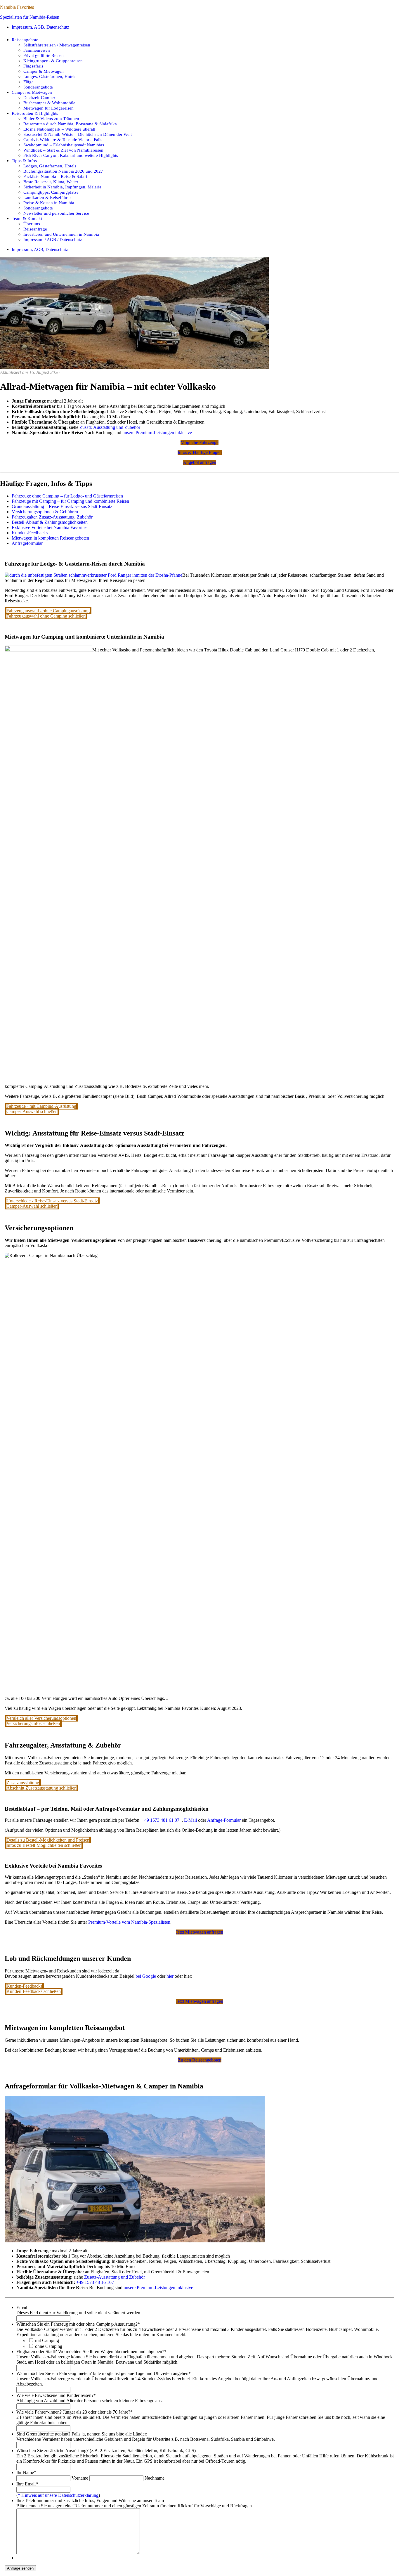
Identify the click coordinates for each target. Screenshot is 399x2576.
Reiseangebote (25, 40)
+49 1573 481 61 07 (160, 1820)
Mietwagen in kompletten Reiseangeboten (50, 538)
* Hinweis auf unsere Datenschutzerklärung (58, 2495)
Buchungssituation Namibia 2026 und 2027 (63, 171)
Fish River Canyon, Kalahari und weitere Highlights (71, 155)
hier (170, 1976)
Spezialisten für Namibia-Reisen (30, 17)
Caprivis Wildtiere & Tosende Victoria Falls (63, 139)
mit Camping (47, 2340)
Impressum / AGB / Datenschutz (53, 239)
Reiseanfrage (35, 229)
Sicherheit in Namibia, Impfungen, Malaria (62, 187)
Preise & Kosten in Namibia (49, 203)
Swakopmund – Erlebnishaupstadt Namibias (64, 145)
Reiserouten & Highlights (35, 113)
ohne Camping (49, 2346)
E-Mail (190, 1820)
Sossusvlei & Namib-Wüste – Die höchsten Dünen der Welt (78, 134)
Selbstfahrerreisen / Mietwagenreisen (57, 45)
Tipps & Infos (24, 161)
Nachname (155, 2478)
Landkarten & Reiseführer (47, 197)
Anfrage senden (20, 2568)
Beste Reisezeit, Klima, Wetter (51, 182)
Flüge (28, 82)
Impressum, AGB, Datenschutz (40, 27)
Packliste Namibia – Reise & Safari (55, 176)
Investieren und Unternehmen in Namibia (61, 234)
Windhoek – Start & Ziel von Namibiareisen (63, 150)
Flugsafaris (33, 66)
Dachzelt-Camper (39, 97)
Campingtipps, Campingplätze (51, 192)
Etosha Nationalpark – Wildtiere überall (59, 129)
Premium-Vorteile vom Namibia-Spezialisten (129, 1922)
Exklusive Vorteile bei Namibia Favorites (50, 527)
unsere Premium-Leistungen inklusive (157, 432)
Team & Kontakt (27, 218)
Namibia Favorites (17, 7)
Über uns (32, 224)
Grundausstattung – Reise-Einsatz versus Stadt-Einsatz (62, 506)
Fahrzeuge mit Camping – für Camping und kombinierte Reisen (70, 501)
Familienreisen (37, 50)
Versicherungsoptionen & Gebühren (45, 512)
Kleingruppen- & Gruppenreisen (53, 61)
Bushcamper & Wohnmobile (49, 103)
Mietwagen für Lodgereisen (48, 108)
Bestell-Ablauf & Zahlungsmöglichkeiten (50, 522)
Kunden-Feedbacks (30, 533)
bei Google (146, 1976)
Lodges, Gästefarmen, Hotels (50, 76)
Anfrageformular (27, 543)
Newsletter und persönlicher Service (56, 213)
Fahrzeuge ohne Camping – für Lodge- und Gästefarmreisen (67, 496)
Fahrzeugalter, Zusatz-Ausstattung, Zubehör (52, 517)
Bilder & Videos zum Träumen (51, 118)
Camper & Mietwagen (44, 71)
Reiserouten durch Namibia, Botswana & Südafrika (70, 124)
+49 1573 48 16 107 (95, 2282)
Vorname (80, 2478)
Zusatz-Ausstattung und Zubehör (110, 427)
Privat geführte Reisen (44, 55)
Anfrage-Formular (224, 1820)
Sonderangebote (38, 87)
